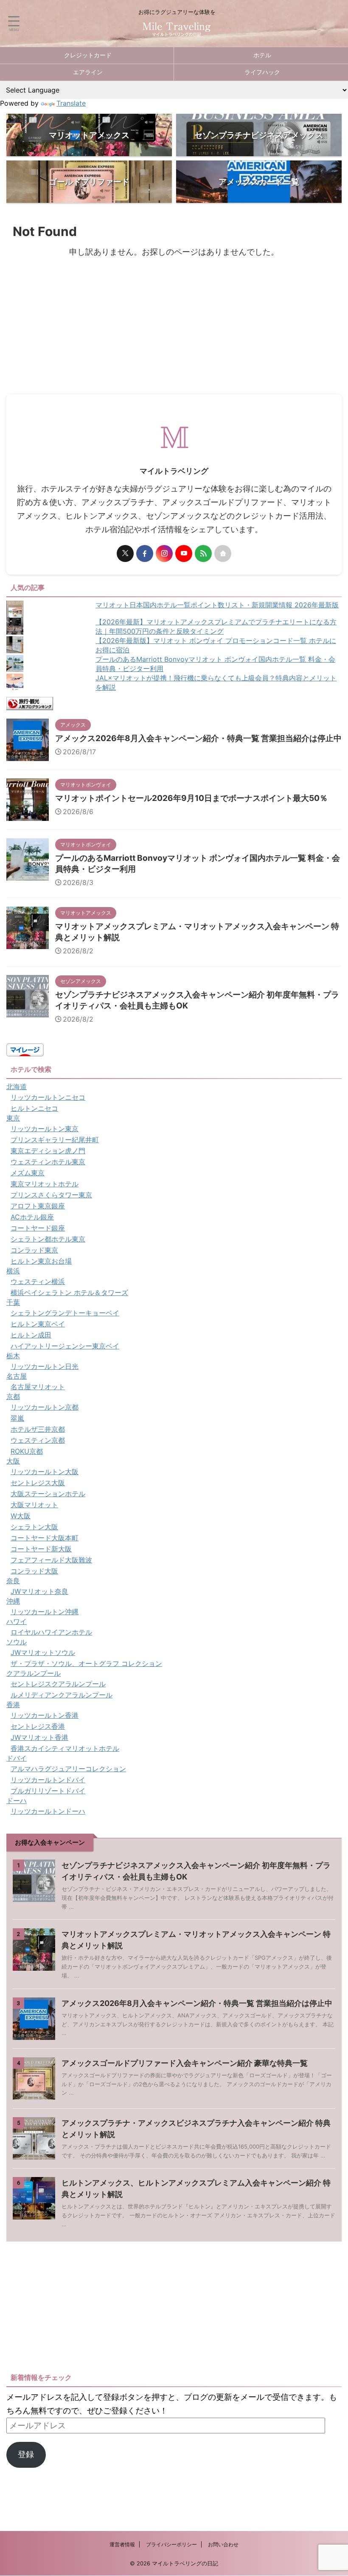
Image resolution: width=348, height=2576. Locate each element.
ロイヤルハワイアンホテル (51, 1632)
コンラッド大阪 (34, 1571)
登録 (26, 2454)
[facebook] (145, 553)
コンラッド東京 (34, 1250)
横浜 (13, 1271)
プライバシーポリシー (171, 2544)
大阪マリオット (34, 1505)
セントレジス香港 (38, 1726)
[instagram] (164, 553)
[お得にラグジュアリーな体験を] (177, 31)
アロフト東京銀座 (38, 1206)
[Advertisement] (174, 331)
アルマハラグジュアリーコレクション (68, 1769)
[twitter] (125, 553)
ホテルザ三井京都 (38, 1429)
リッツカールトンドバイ (48, 1780)
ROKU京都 (27, 1451)
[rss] (203, 553)
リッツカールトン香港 (45, 1715)
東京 (13, 1118)
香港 (13, 1705)
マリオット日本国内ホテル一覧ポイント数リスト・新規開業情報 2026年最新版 (217, 605)
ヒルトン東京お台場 (41, 1261)
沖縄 (13, 1601)
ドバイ (17, 1758)
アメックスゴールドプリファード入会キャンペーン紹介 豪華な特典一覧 (185, 2063)
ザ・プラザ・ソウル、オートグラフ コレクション (86, 1663)
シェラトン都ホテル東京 (48, 1239)
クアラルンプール (34, 1673)
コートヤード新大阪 (41, 1549)
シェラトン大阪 (34, 1527)
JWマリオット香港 (39, 1737)
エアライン (88, 72)
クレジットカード (88, 55)
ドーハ (17, 1801)
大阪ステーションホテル (48, 1494)
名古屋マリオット (38, 1387)
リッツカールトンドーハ (48, 1811)
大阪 (13, 1461)
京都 (13, 1396)
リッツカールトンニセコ (48, 1097)
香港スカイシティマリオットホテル (65, 1748)
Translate (71, 103)
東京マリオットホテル (45, 1184)
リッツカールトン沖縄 (45, 1612)
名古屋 (17, 1376)
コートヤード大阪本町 (45, 1538)
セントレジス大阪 (38, 1483)
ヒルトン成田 (31, 1335)
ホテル (262, 55)
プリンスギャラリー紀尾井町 (55, 1140)
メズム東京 (28, 1173)
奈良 (13, 1581)
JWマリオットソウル (43, 1652)
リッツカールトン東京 (45, 1129)
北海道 (17, 1087)
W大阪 (21, 1516)
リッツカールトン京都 (45, 1407)
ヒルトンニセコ (34, 1108)
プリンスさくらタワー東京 (51, 1195)
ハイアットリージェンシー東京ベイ (65, 1346)
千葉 (13, 1302)
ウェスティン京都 (38, 1440)
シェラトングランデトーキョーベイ (65, 1313)
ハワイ (17, 1621)
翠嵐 (17, 1418)
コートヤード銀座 (38, 1228)
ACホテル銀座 (32, 1217)
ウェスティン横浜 (38, 1281)
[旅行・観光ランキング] (30, 703)
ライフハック (262, 72)
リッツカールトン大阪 (45, 1472)
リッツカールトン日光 (45, 1366)
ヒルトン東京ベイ (38, 1324)
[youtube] (184, 553)
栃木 (13, 1356)
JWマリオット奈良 (39, 1591)
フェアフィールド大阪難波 (51, 1560)
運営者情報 (122, 2544)
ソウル (17, 1642)
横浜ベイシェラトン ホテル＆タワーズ (69, 1292)
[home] (223, 553)
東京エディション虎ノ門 (48, 1151)
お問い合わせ (223, 2544)
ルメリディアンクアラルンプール (62, 1695)
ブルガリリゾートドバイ (48, 1791)
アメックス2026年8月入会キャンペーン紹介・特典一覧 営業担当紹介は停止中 (198, 738)
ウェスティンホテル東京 (48, 1162)
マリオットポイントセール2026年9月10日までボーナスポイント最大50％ (191, 798)
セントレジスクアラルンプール (58, 1684)
